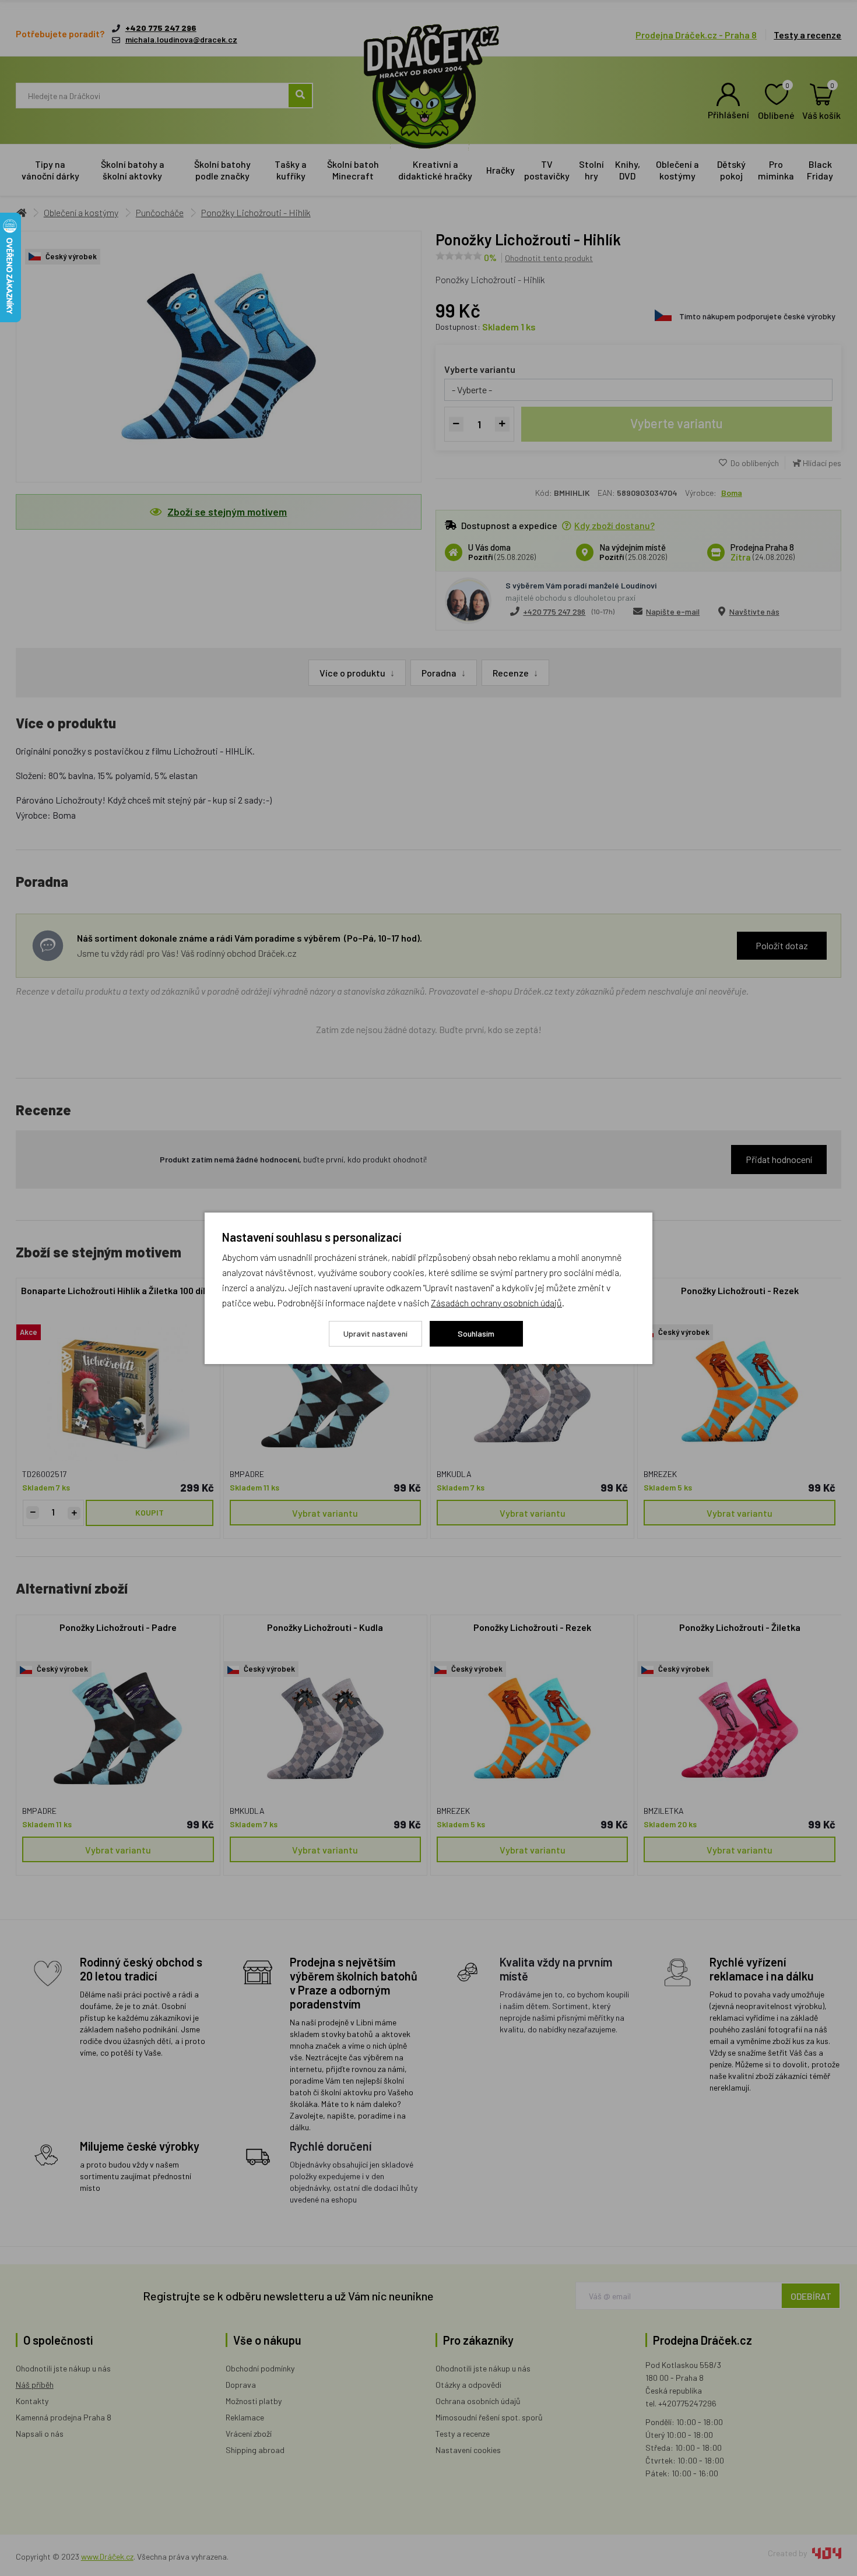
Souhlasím (476, 1333)
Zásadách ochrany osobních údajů (496, 1303)
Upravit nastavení (375, 1333)
